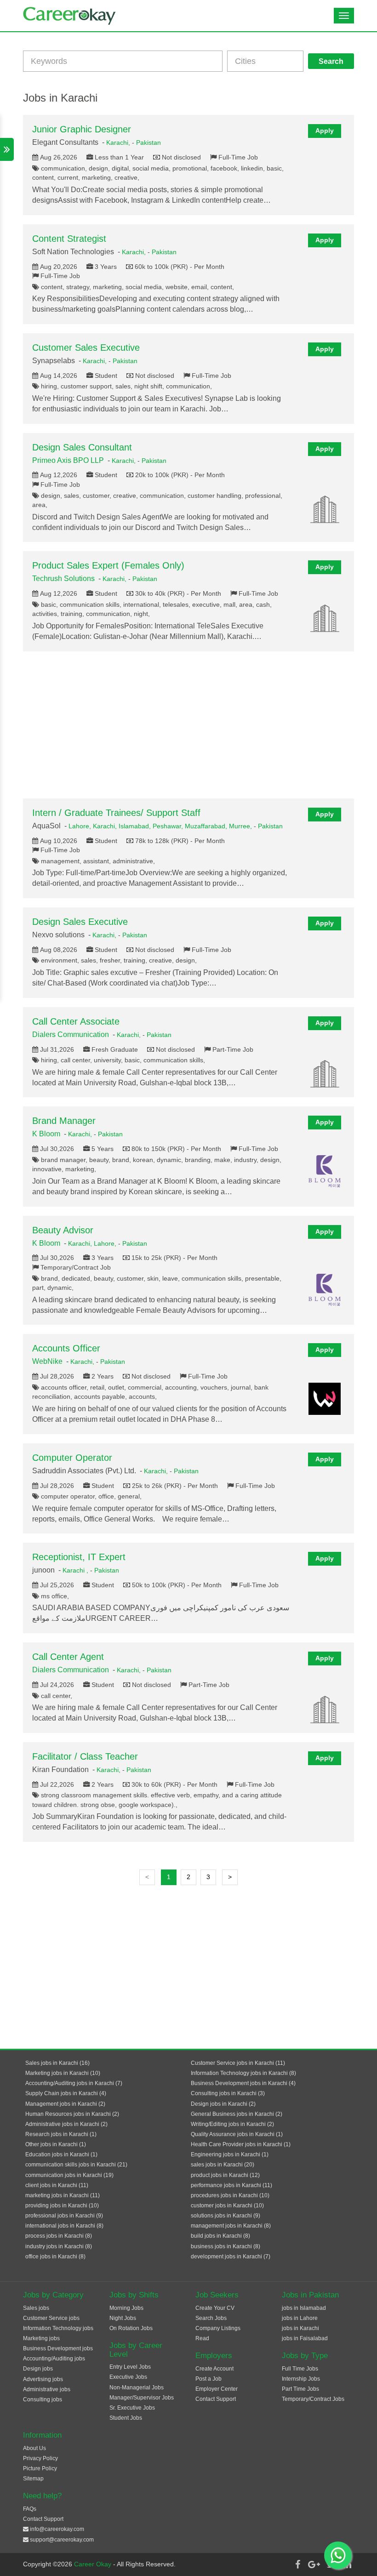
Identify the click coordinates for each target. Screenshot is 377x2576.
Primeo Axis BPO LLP (68, 460)
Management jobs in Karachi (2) (65, 2104)
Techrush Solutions (63, 578)
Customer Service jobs (51, 2318)
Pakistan (149, 142)
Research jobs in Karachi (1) (61, 2134)
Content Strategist (69, 239)
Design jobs (38, 2369)
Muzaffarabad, (207, 826)
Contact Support (216, 2399)
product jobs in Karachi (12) (225, 2175)
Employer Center (217, 2389)
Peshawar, (169, 826)
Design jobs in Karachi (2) (223, 2104)
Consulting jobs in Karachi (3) (228, 2093)
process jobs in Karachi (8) (59, 2236)
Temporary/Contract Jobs (313, 2399)
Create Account (214, 2369)
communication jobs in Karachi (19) (69, 2175)
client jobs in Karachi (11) (57, 2185)
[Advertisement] (188, 725)
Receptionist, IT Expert (79, 1557)
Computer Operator (72, 1458)
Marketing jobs (41, 2338)
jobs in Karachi (300, 2328)
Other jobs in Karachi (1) (56, 2144)
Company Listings (218, 2328)
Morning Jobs (126, 2308)
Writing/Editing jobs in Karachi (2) (232, 2124)
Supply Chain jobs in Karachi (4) (66, 2093)
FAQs (30, 2509)
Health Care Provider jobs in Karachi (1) (241, 2144)
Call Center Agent (68, 1657)
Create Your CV (215, 2308)
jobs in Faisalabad (305, 2338)
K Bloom (46, 1134)
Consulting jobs (43, 2399)
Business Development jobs (58, 2348)
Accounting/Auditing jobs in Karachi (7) (74, 2083)
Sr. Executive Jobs (132, 2408)
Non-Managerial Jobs (137, 2388)
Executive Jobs (128, 2377)
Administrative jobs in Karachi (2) (66, 2124)
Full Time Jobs (300, 2369)
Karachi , (76, 1570)
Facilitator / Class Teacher (85, 1756)
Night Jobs (123, 2318)
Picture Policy (40, 2468)
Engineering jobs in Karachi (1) (230, 2154)
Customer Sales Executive (86, 348)
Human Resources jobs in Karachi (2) (72, 2114)
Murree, (241, 826)
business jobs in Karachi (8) (226, 2246)
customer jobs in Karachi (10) (227, 2206)
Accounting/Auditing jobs (54, 2359)
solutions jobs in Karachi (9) (226, 2216)
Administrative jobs (47, 2389)
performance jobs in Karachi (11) (231, 2185)
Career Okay (94, 2564)
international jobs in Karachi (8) (64, 2226)
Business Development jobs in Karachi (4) (243, 2083)
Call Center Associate (76, 1021)
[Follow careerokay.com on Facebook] (297, 2565)
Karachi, (119, 142)
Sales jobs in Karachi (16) (57, 2063)
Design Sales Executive (80, 922)
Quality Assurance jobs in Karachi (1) (237, 2134)
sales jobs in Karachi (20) (223, 2165)
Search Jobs (211, 2318)
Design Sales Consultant (82, 447)
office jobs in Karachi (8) (55, 2257)
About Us (34, 2448)
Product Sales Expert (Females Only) (108, 565)
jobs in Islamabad (304, 2308)
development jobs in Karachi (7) (231, 2257)
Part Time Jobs (300, 2389)
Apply (325, 131)
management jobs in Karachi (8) (231, 2226)
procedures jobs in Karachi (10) (230, 2195)
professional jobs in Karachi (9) (64, 2216)
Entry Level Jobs (130, 2367)
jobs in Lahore (300, 2318)
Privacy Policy (40, 2458)
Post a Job (208, 2379)
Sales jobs (36, 2308)
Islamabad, (136, 826)
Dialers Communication (71, 1034)
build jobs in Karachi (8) (220, 2236)
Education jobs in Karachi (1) (61, 2154)
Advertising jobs (43, 2379)
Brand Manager (64, 1121)
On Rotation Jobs (131, 2328)
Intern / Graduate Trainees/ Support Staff (116, 813)
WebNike (47, 1361)
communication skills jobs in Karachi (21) (76, 2165)
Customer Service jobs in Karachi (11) (238, 2063)
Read (202, 2338)
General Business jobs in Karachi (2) (237, 2114)
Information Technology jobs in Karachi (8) (243, 2073)
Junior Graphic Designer (82, 129)
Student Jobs (126, 2418)
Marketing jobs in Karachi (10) (63, 2073)
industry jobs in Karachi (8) (59, 2246)
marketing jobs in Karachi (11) (63, 2195)
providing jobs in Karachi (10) (62, 2206)
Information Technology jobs (58, 2328)
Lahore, (81, 826)
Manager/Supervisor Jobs (142, 2398)
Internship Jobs (301, 2379)
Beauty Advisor (63, 1230)
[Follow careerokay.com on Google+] (314, 2565)
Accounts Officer (66, 1348)
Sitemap (33, 2479)
